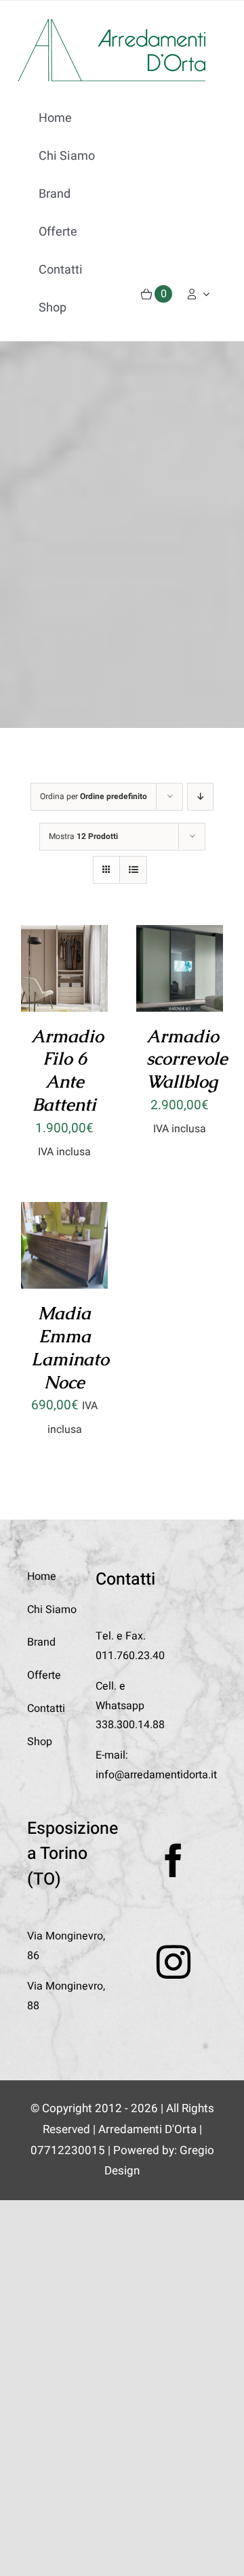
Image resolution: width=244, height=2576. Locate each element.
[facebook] (174, 1860)
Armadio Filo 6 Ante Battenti (67, 1070)
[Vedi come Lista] (133, 870)
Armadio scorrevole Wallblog (187, 1059)
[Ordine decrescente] (200, 797)
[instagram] (174, 1962)
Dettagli (65, 991)
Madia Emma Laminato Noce (70, 1347)
